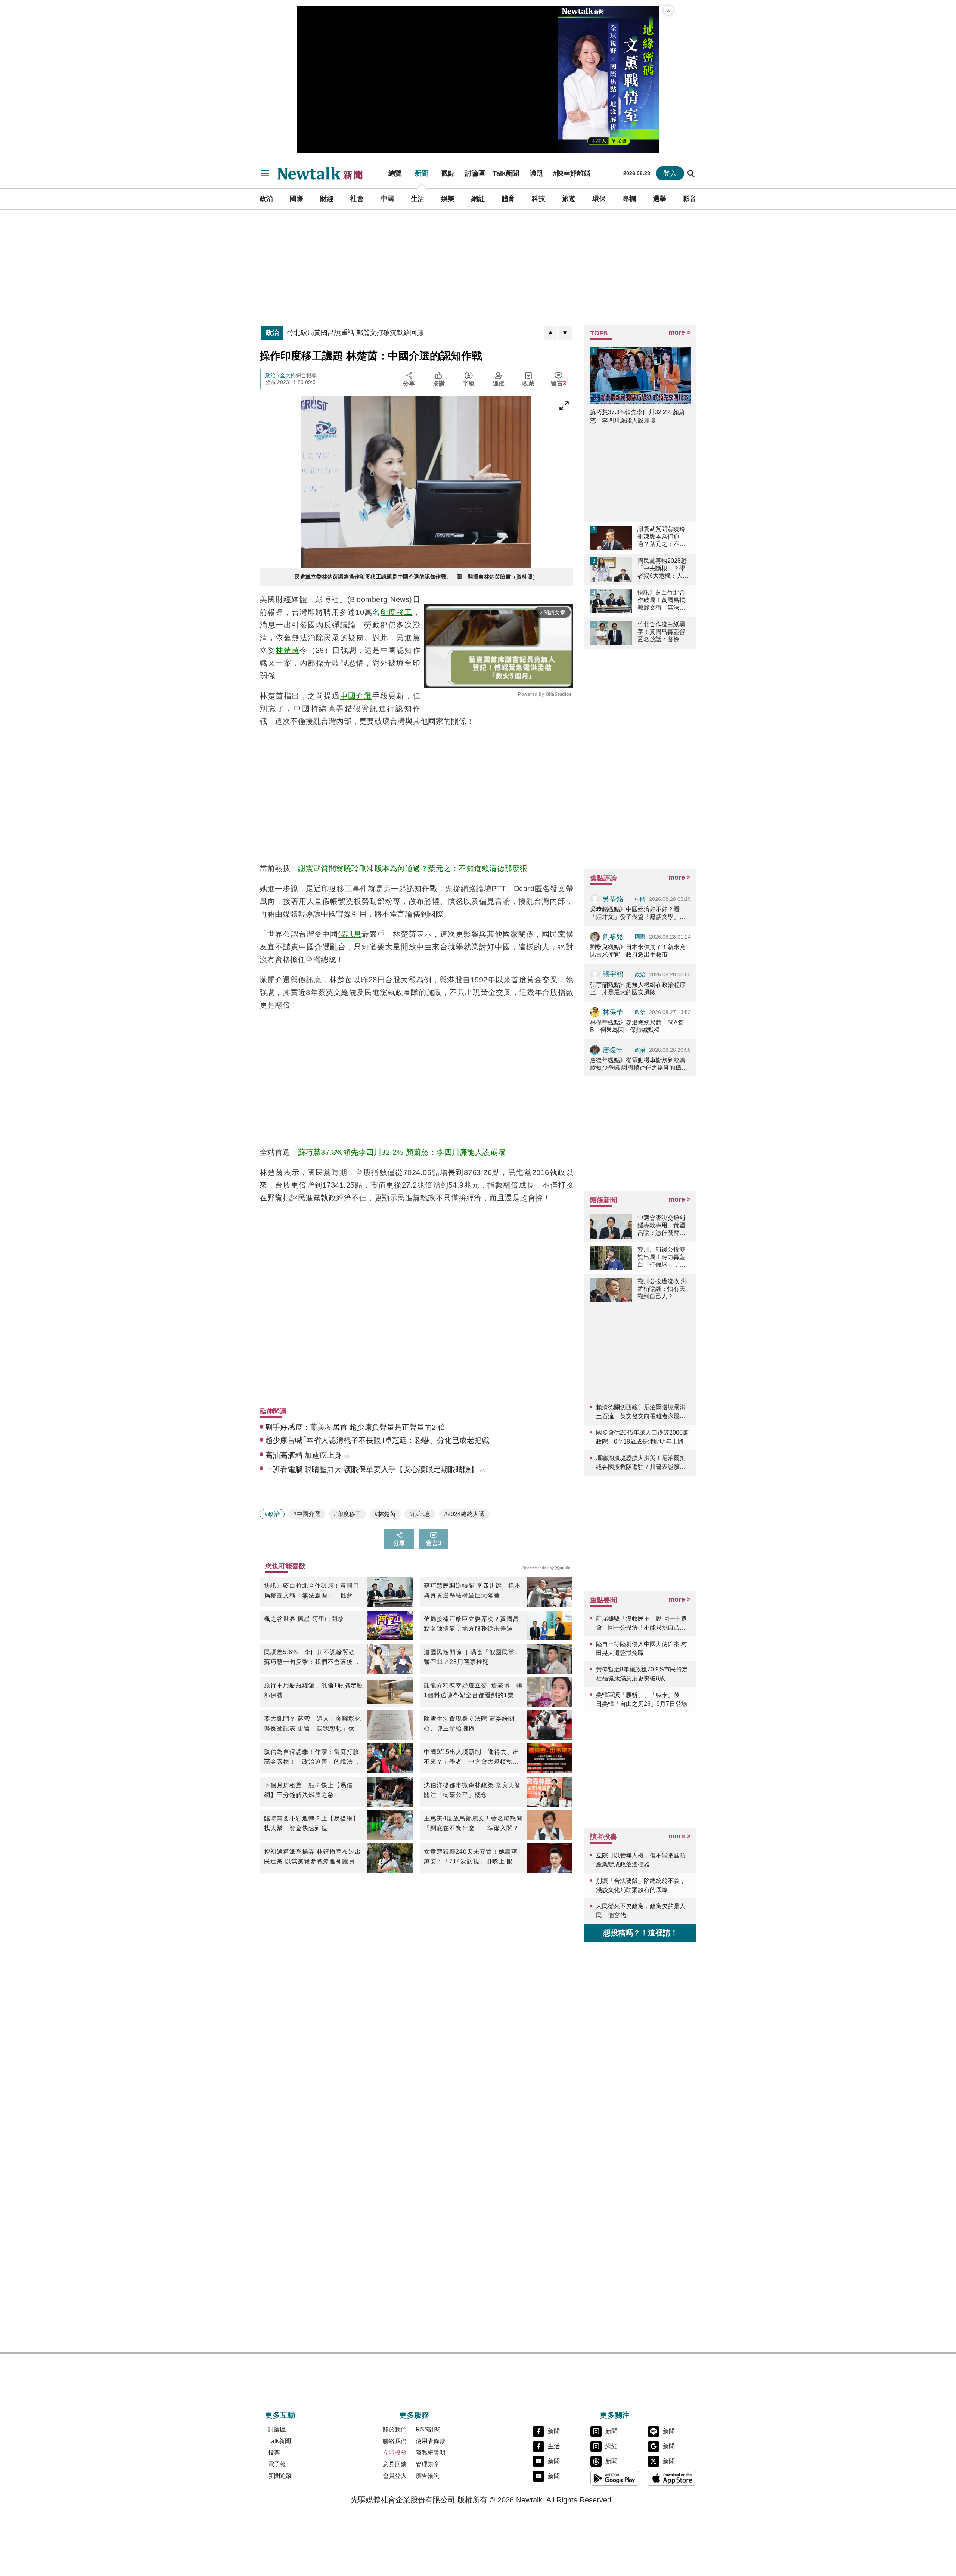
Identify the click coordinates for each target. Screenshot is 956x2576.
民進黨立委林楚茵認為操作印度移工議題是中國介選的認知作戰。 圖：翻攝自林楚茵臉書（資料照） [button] (416, 577)
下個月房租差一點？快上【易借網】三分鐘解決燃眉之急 (308, 1790)
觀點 (448, 173)
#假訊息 (420, 1514)
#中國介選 (307, 1514)
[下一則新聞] (565, 333)
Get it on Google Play (615, 2478)
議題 (536, 173)
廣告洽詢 (428, 2476)
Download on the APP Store (672, 2478)
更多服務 (414, 2415)
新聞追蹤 (280, 2476)
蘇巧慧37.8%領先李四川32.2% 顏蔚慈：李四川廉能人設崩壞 (402, 1152)
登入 (670, 173)
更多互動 (280, 2415)
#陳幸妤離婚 (572, 173)
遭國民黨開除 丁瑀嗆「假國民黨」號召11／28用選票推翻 (472, 1657)
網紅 (478, 199)
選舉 (659, 199)
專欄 (629, 199)
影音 (690, 199)
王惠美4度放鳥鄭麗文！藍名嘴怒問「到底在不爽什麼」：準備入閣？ (473, 1823)
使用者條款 (431, 2441)
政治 (266, 199)
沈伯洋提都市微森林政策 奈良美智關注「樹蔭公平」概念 (472, 1790)
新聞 (422, 173)
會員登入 (395, 2476)
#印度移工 (347, 1514)
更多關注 (615, 2415)
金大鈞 (288, 375)
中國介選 (356, 696)
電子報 (277, 2464)
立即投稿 (395, 2453)
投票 (274, 2453)
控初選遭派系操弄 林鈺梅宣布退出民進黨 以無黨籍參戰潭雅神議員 (313, 1856)
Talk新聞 (506, 173)
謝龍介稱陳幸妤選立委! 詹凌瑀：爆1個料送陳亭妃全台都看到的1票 (473, 1690)
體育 (508, 199)
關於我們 (395, 2429)
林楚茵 (288, 650)
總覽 (395, 173)
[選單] (265, 173)
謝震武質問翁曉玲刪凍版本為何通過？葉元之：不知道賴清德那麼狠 (413, 868)
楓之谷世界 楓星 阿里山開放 (304, 1619)
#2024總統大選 (464, 1514)
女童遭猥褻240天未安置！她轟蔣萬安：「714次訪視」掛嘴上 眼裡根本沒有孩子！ (472, 1857)
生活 (418, 199)
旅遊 (569, 199)
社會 (357, 199)
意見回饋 (395, 2464)
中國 (387, 199)
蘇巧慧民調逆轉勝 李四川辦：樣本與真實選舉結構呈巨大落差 (472, 1591)
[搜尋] (691, 173)
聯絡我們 (395, 2441)
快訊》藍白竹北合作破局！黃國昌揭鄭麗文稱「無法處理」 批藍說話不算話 (312, 1591)
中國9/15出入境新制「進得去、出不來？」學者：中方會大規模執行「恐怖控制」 (472, 1758)
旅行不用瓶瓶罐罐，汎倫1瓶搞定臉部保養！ (314, 1690)
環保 (599, 199)
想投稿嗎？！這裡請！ (640, 1933)
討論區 (475, 173)
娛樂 (448, 199)
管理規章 (428, 2464)
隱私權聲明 (431, 2453)
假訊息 (350, 934)
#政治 (272, 1514)
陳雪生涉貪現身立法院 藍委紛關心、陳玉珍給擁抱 (469, 1723)
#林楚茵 (385, 1514)
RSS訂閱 (428, 2429)
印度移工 (397, 612)
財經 (327, 199)
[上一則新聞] (550, 333)
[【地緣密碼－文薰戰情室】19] (609, 79)
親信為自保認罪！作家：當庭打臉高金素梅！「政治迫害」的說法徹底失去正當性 (312, 1758)
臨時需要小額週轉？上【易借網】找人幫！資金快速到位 (312, 1823)
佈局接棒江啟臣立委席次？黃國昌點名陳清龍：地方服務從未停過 (471, 1624)
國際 (297, 199)
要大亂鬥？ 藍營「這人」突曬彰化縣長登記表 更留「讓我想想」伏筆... (313, 1724)
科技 (538, 199)
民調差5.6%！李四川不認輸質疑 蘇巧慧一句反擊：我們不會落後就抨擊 (312, 1658)
